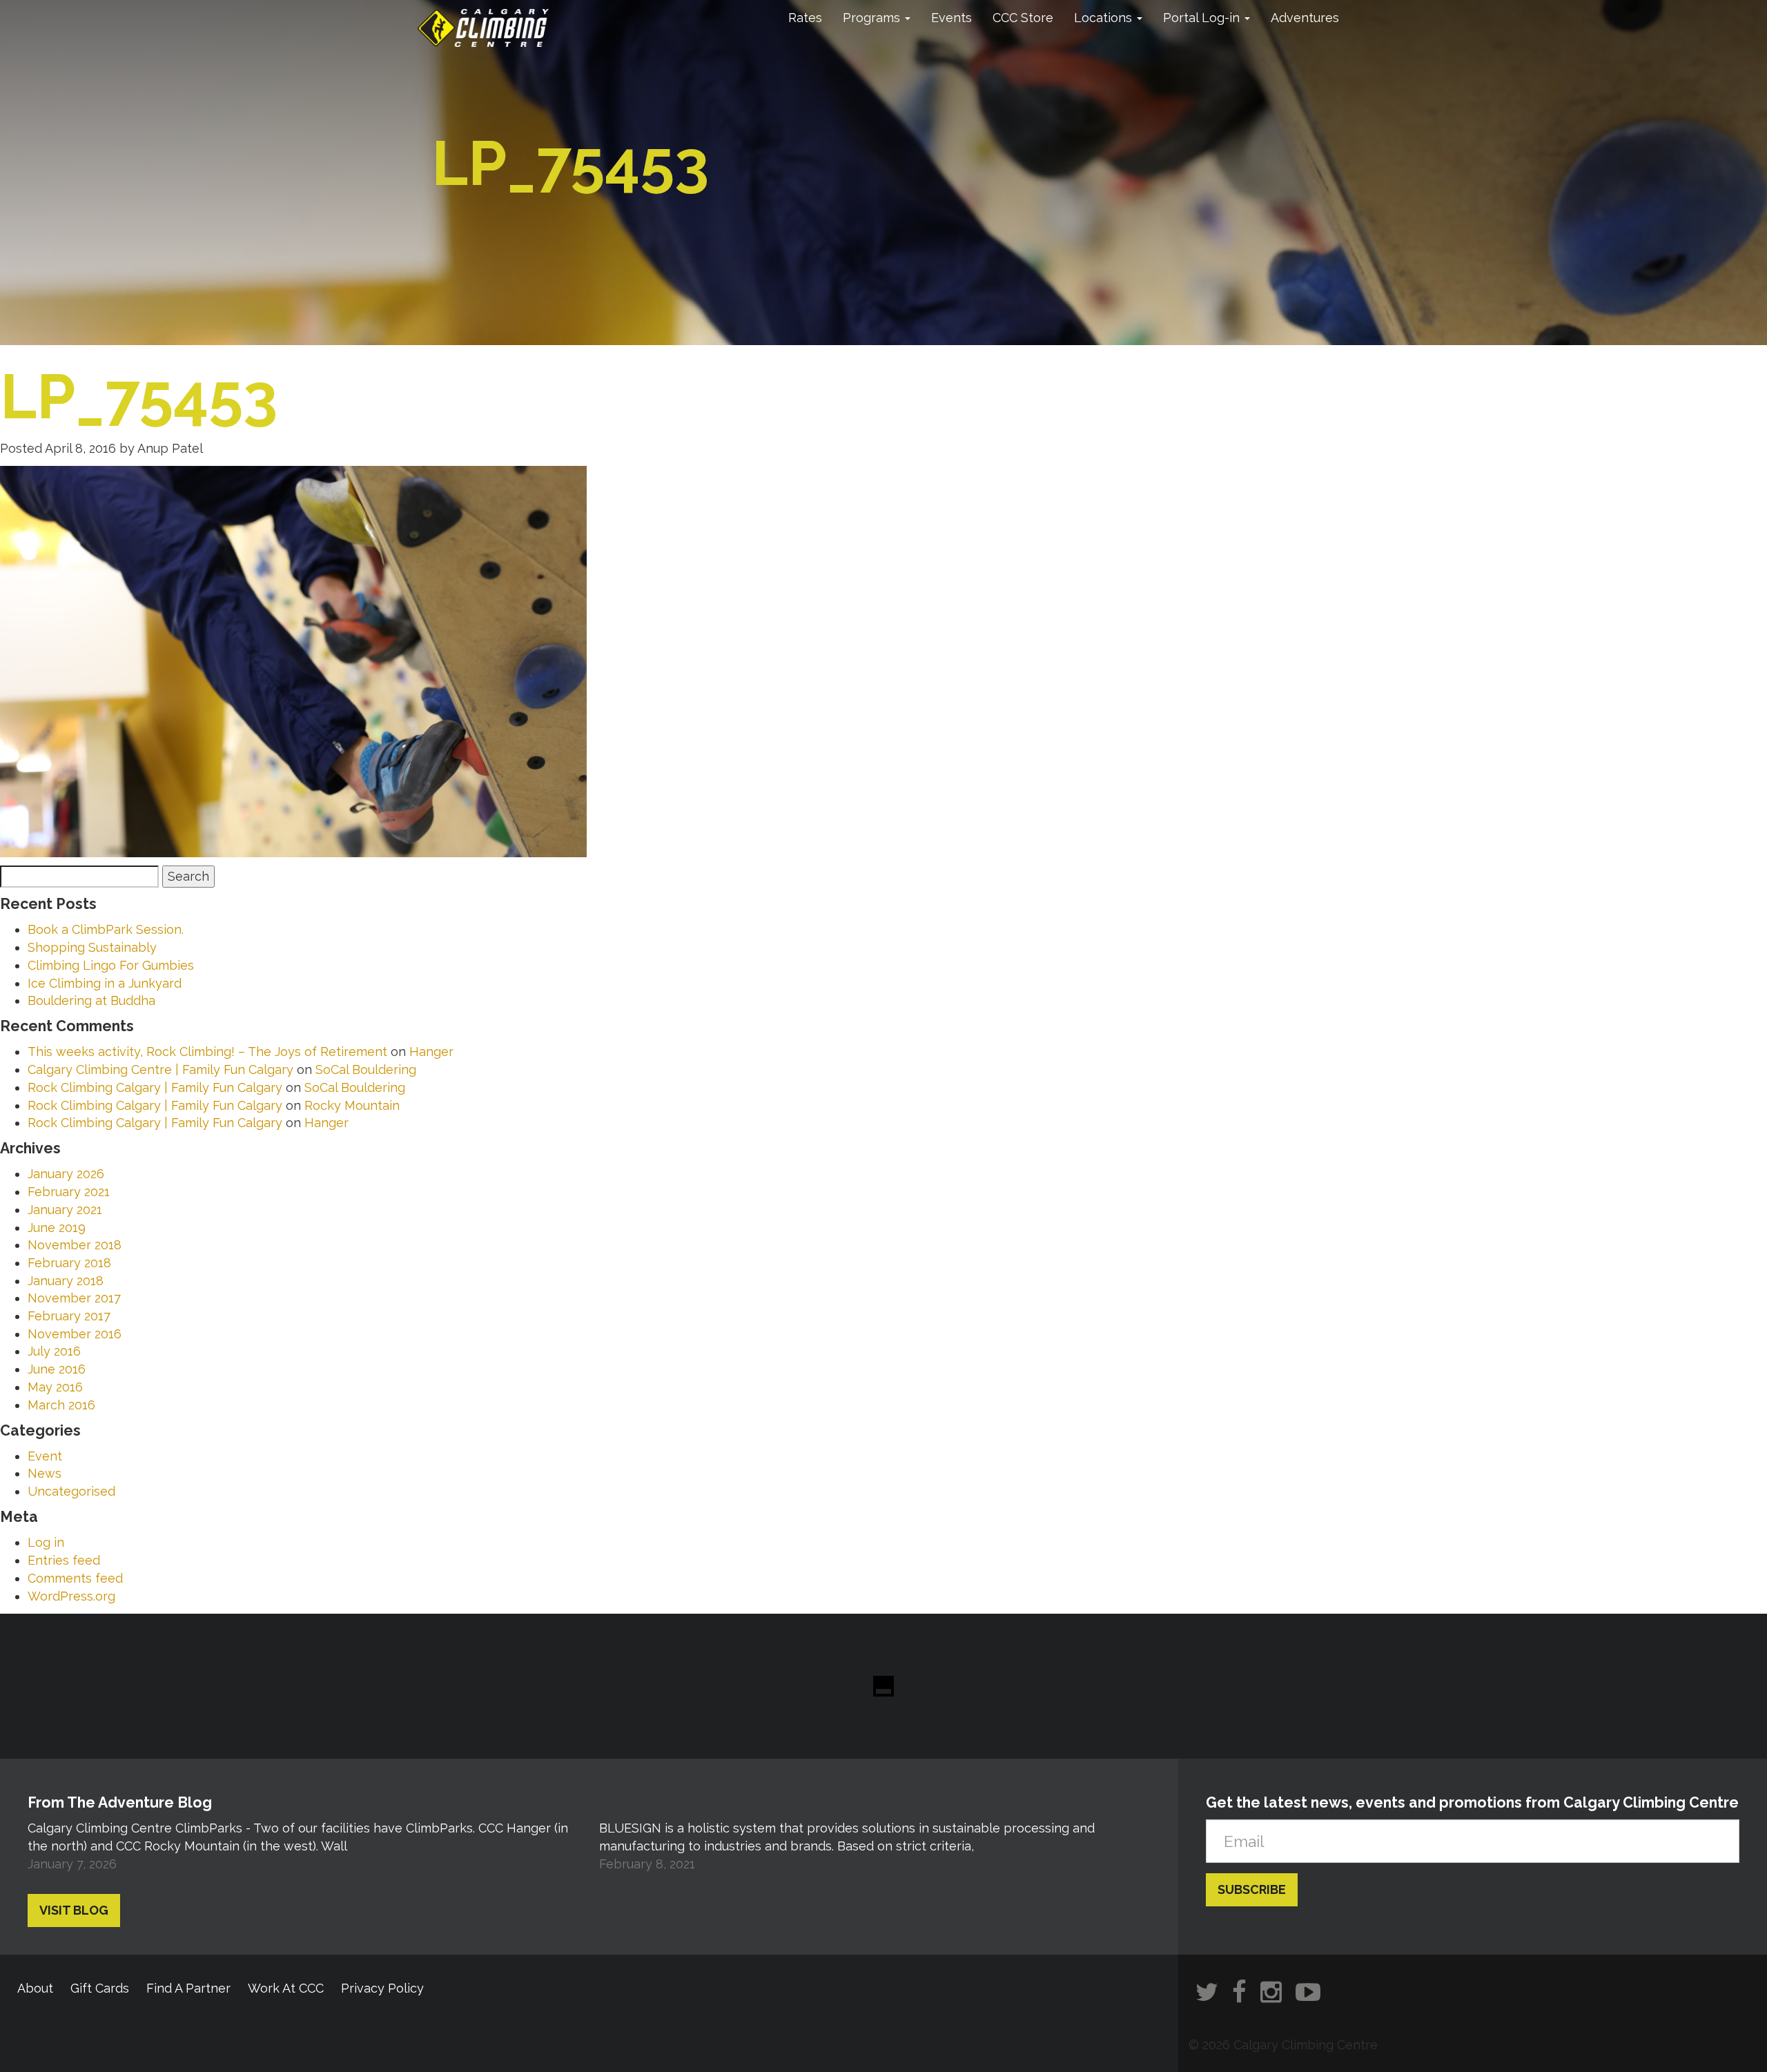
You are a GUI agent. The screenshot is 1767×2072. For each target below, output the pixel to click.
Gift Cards (100, 1988)
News (45, 1473)
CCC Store (1023, 18)
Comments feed (75, 1578)
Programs (873, 18)
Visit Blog (74, 1910)
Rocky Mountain (352, 1105)
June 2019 (57, 1228)
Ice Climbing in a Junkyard (105, 983)
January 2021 (65, 1210)
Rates (805, 18)
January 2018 (66, 1281)
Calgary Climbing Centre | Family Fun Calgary (160, 1069)
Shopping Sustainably (92, 947)
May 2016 (55, 1387)
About (35, 1988)
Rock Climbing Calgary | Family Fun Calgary (155, 1087)
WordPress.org (71, 1596)
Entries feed (64, 1560)
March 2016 (61, 1405)
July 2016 (54, 1351)
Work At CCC (286, 1988)
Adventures (1305, 18)
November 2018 (75, 1245)
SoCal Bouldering (366, 1069)
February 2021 (69, 1192)
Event (45, 1456)
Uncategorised (71, 1491)
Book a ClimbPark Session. (106, 929)
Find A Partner (188, 1988)
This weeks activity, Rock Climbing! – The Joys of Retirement (207, 1052)
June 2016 (57, 1369)
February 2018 (69, 1263)
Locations (1105, 18)
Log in (46, 1542)
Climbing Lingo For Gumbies (111, 965)
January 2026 (66, 1174)
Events (951, 18)
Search (188, 876)
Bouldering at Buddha (91, 1000)
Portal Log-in (1203, 18)
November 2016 (75, 1334)
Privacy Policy (382, 1988)
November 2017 (74, 1298)
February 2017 (69, 1316)
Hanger (431, 1052)
